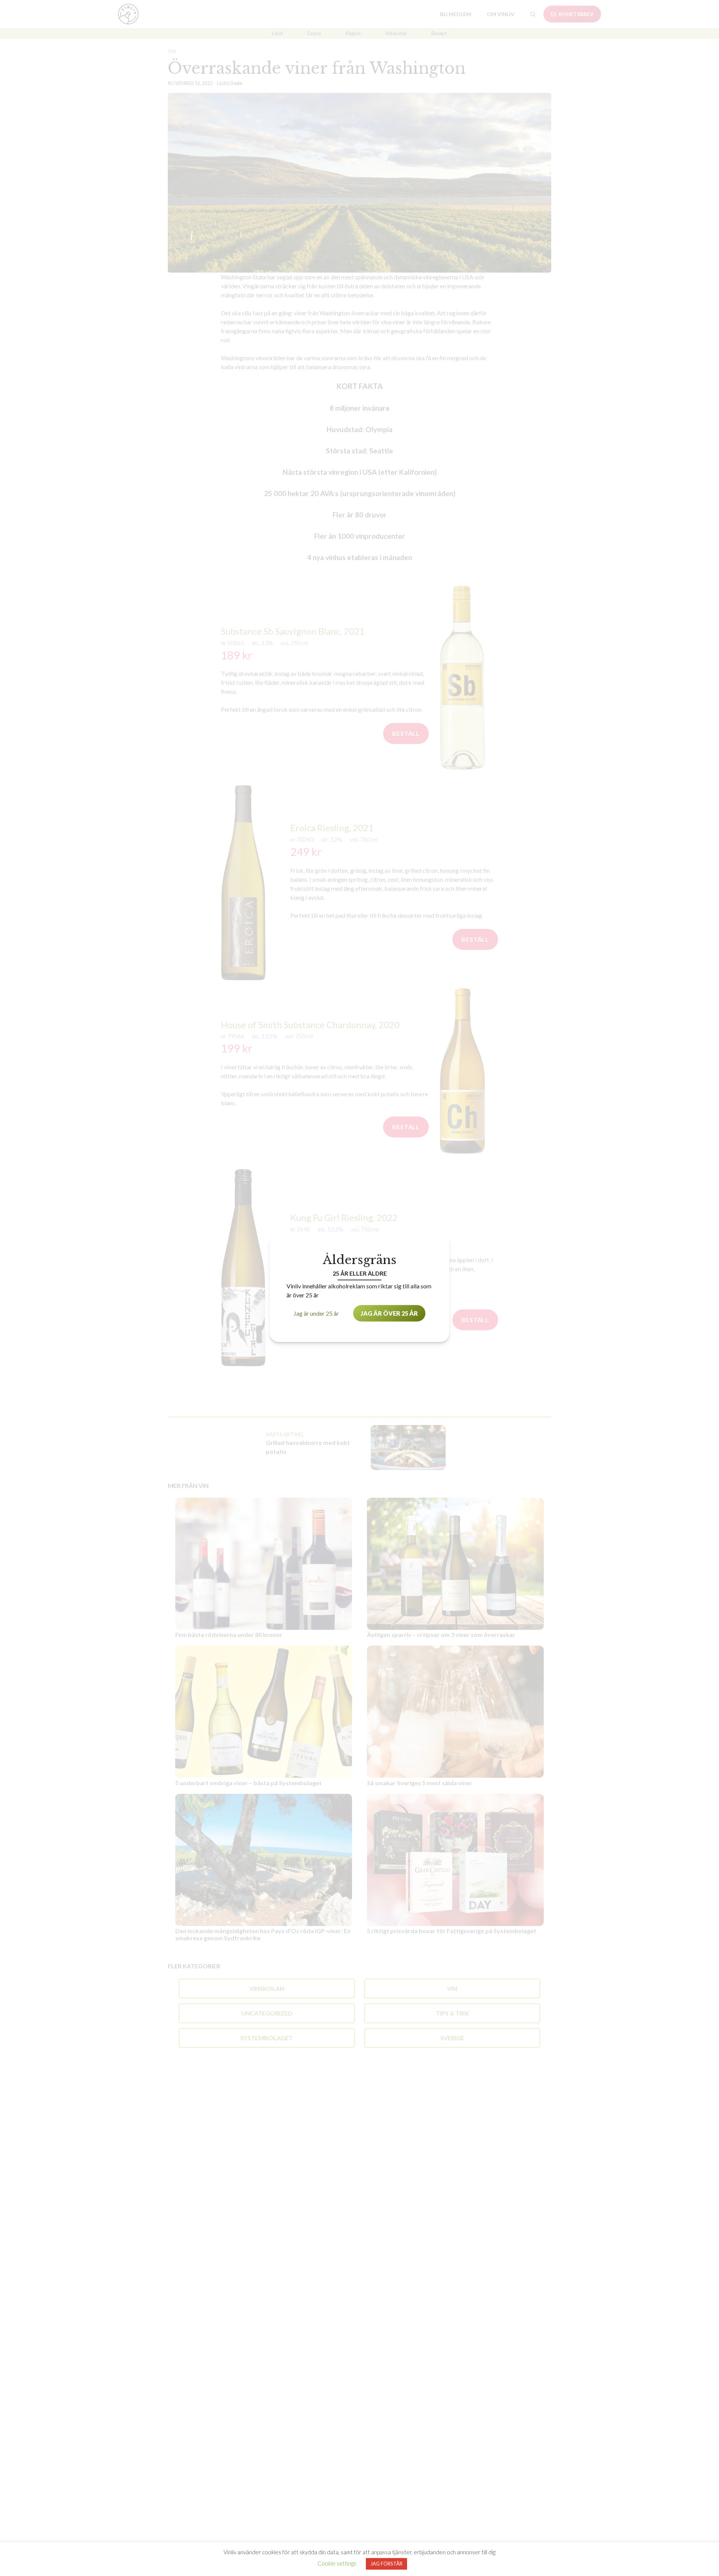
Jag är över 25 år (389, 1313)
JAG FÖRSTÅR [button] (386, 2564)
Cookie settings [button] (337, 2563)
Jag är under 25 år (316, 1313)
